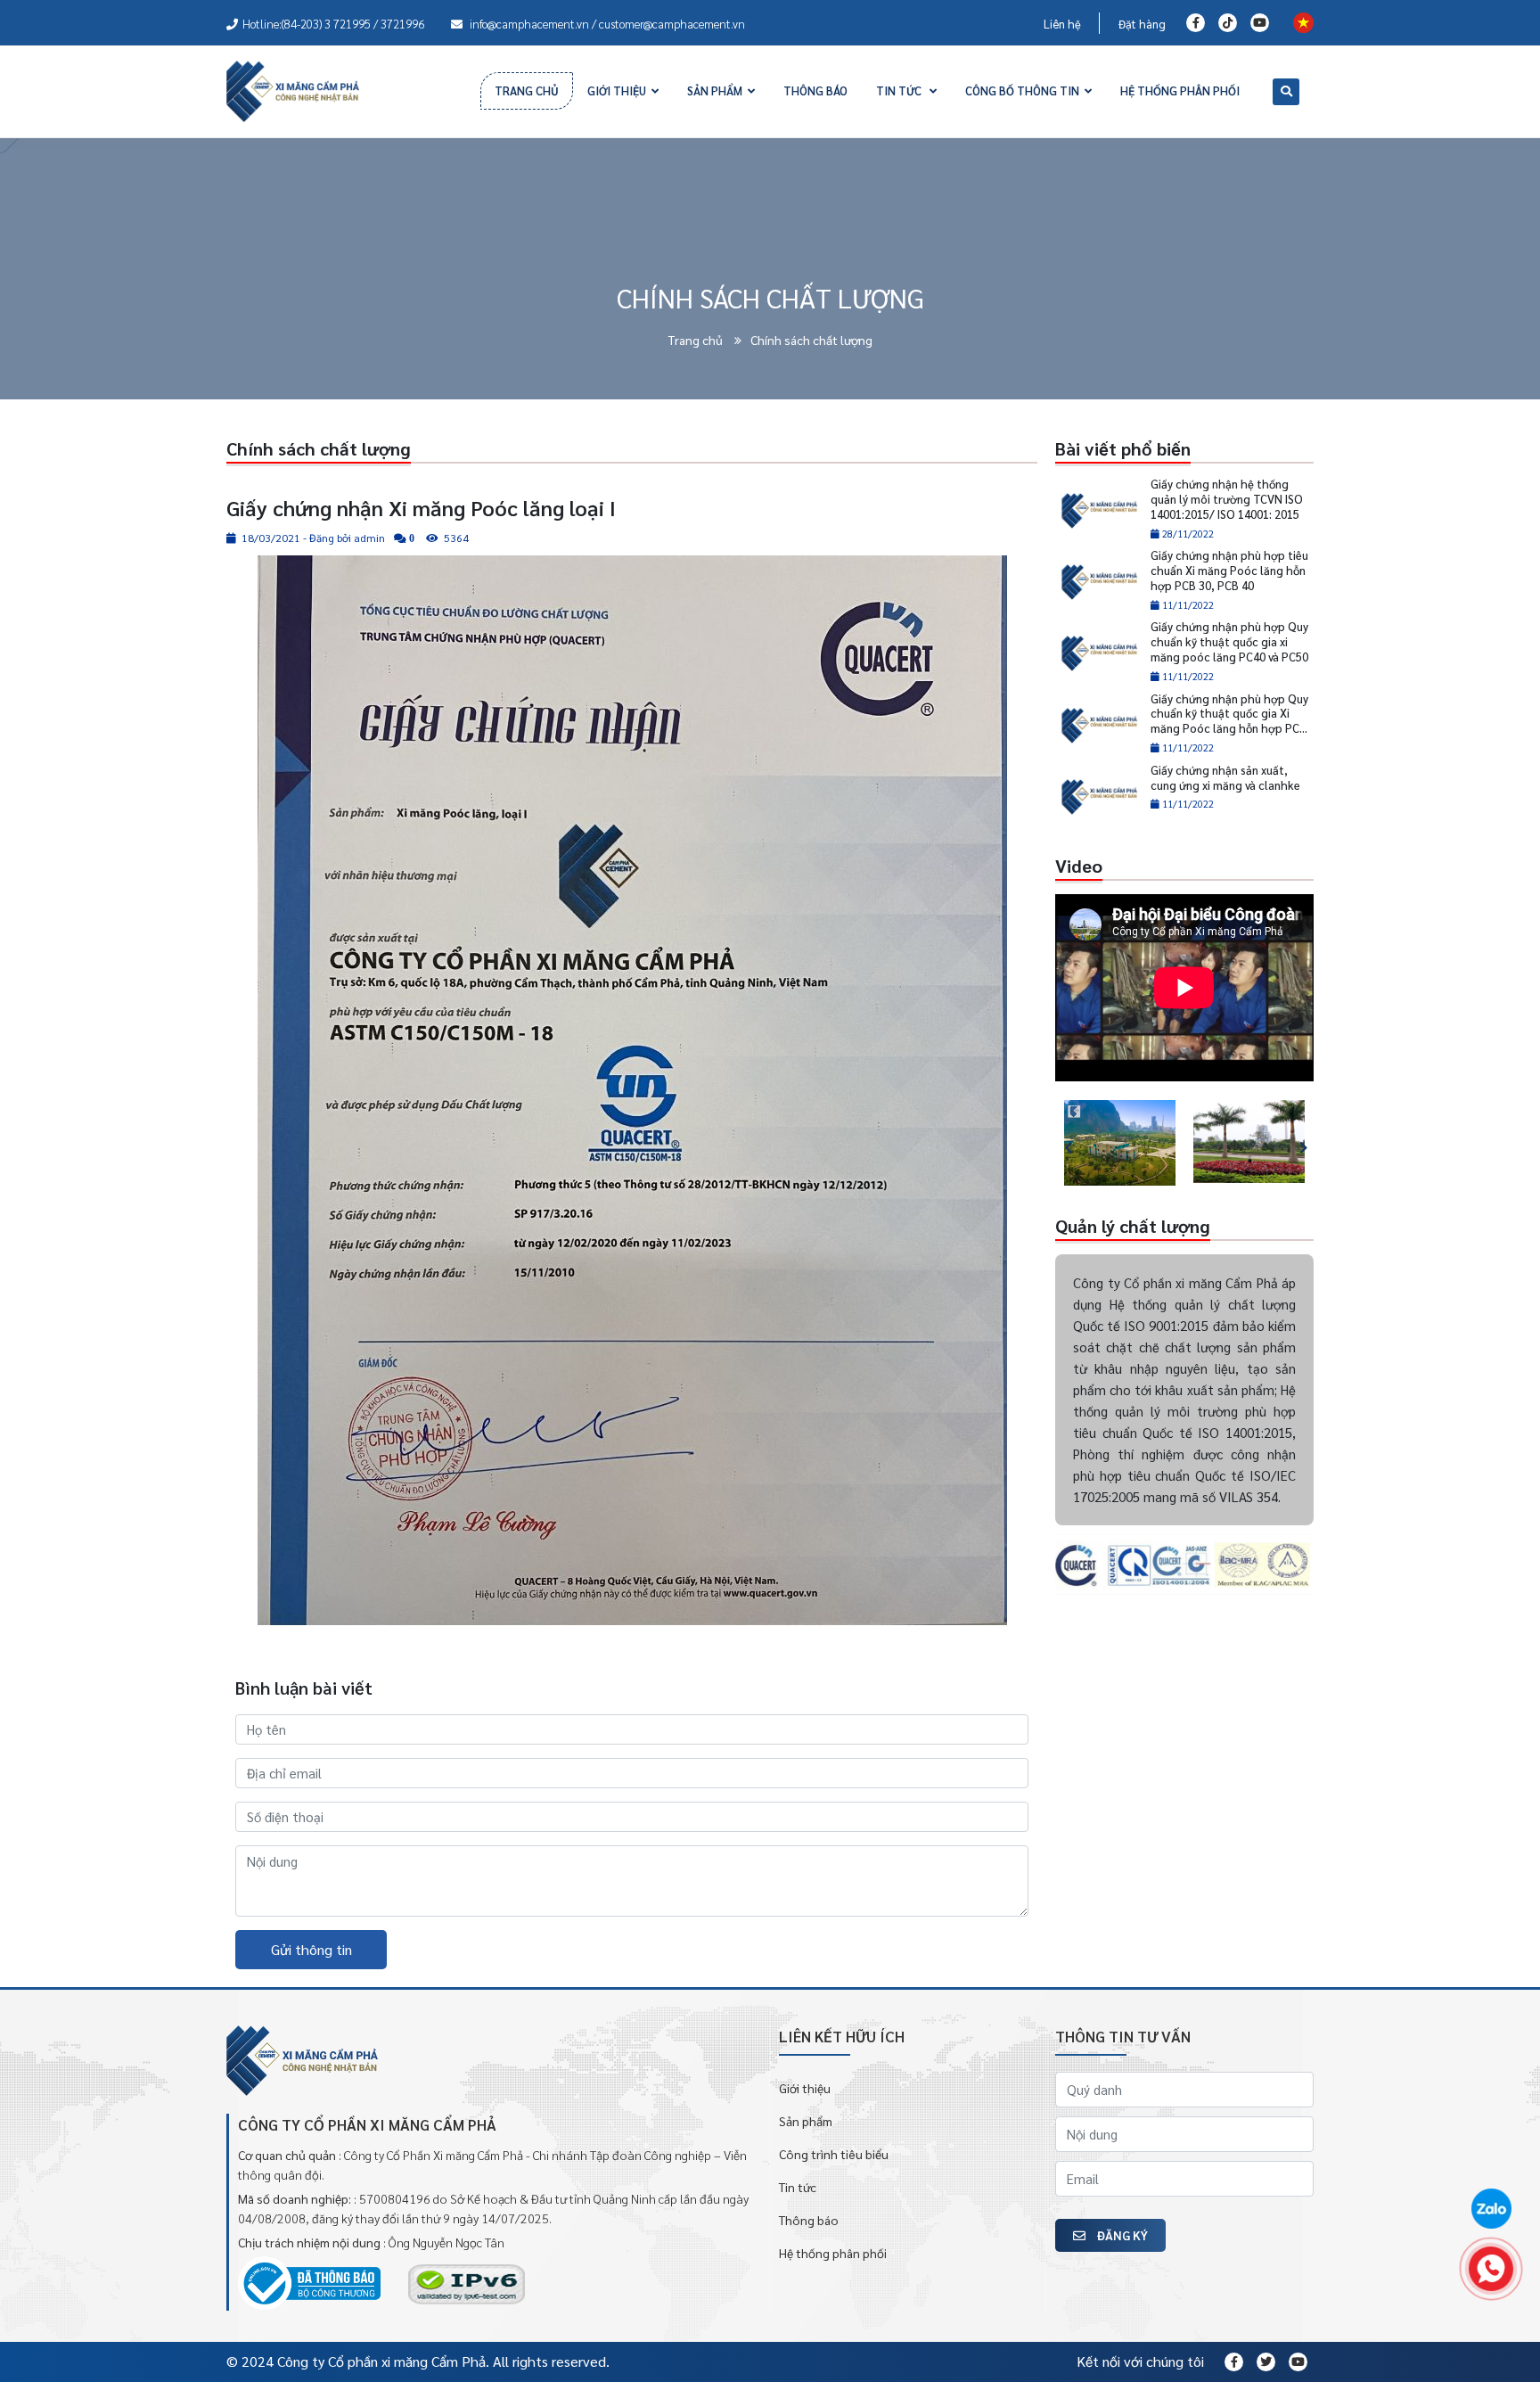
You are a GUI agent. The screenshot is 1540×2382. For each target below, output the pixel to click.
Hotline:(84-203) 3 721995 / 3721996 (333, 24)
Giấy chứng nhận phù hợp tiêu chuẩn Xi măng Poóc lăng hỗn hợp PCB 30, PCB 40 (1229, 570)
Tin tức (798, 2187)
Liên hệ (1062, 24)
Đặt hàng (1142, 24)
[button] (1059, 1143)
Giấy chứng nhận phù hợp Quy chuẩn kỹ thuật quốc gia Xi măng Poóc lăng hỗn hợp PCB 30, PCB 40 (1229, 721)
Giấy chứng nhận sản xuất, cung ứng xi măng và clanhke (1225, 777)
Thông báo (809, 2220)
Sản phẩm (806, 2121)
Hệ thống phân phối (833, 2253)
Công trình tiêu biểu (834, 2154)
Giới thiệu (805, 2088)
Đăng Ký (1121, 2235)
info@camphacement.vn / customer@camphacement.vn (606, 24)
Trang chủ (697, 340)
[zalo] (1491, 2210)
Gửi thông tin (311, 1949)
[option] (1120, 1143)
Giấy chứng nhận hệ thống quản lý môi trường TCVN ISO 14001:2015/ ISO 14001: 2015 (1227, 499)
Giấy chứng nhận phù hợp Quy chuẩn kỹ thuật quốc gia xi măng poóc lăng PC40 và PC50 (1229, 641)
